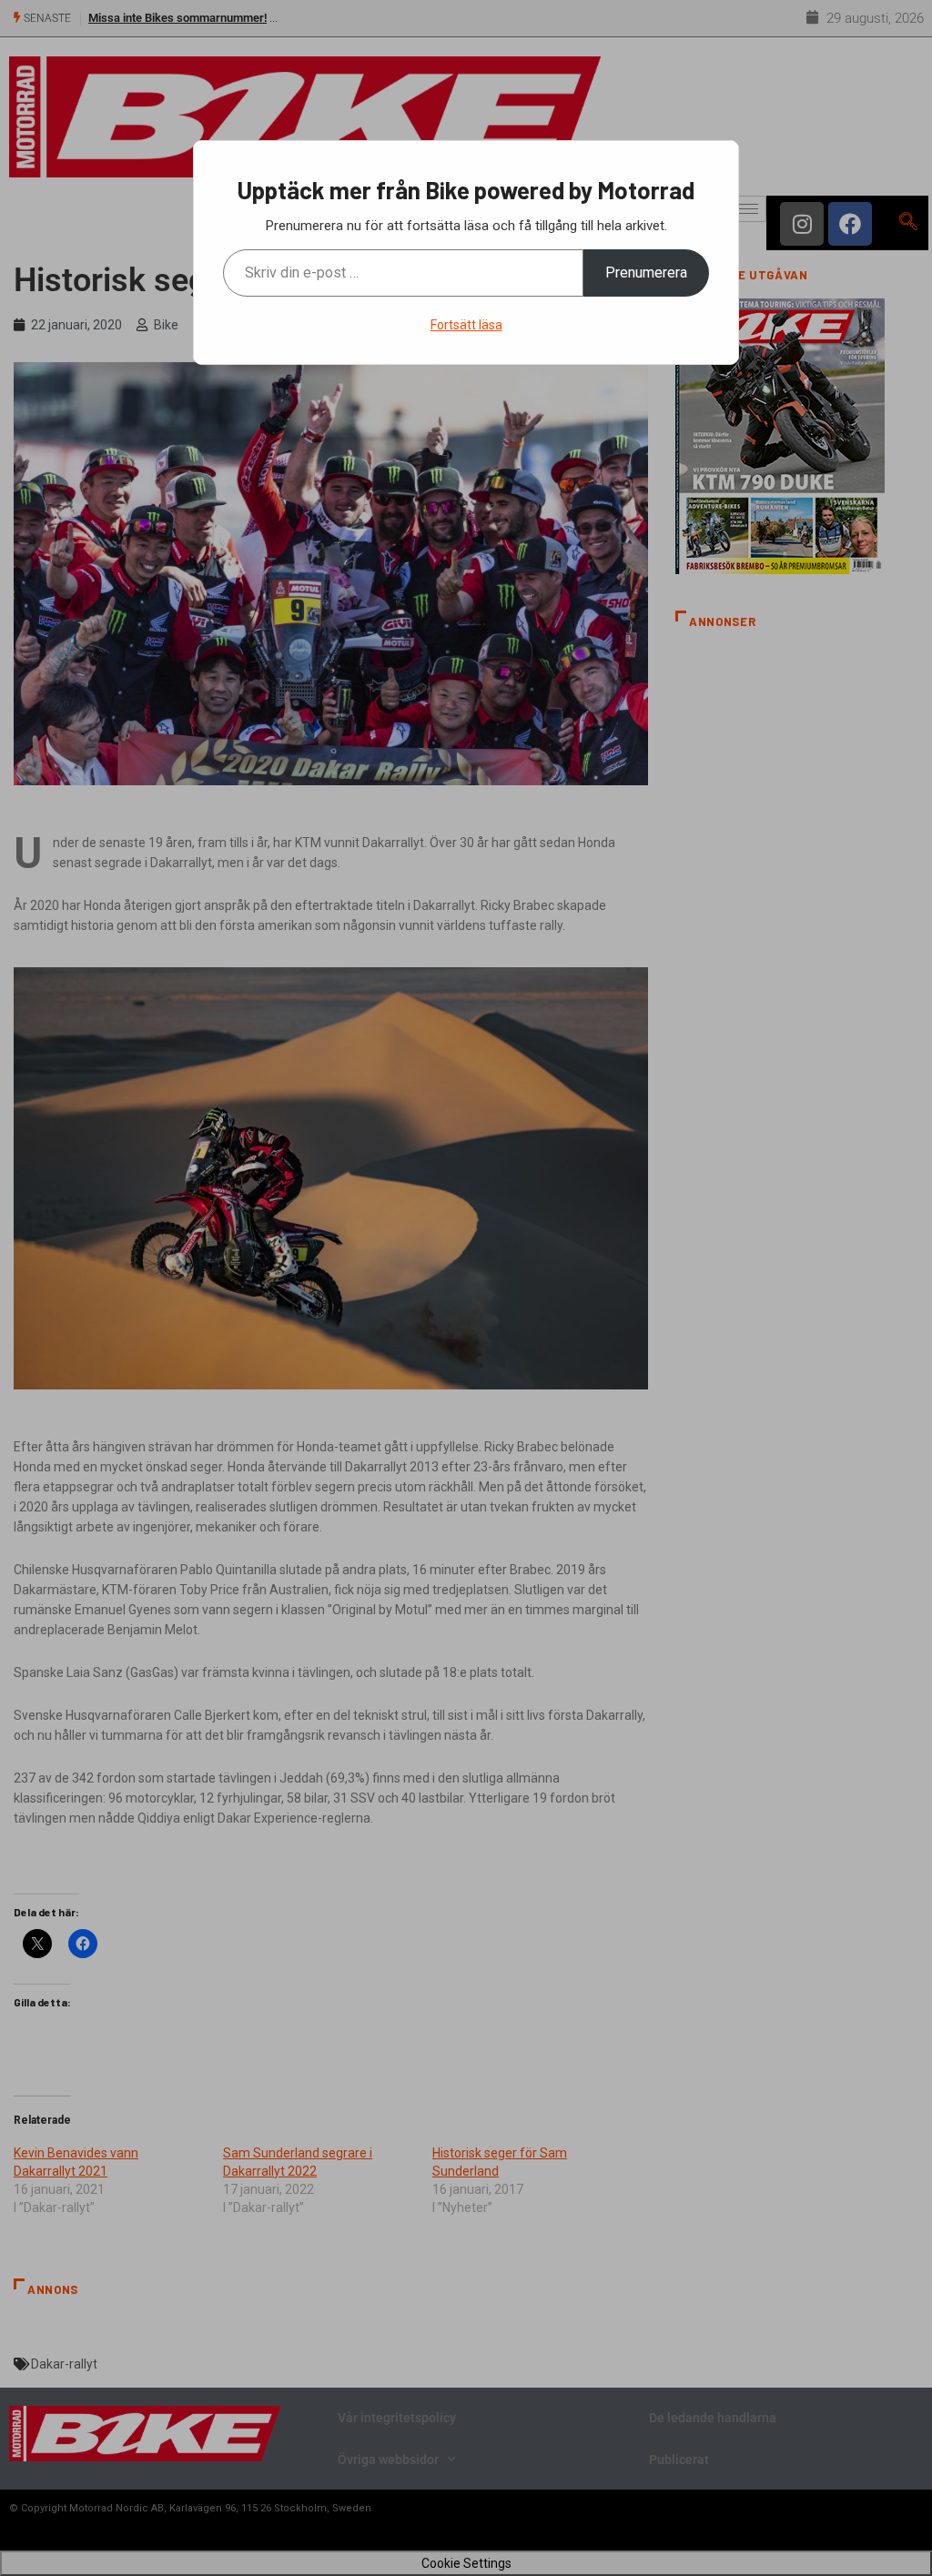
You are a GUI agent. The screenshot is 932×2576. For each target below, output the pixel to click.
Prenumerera (646, 273)
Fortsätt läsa (466, 325)
